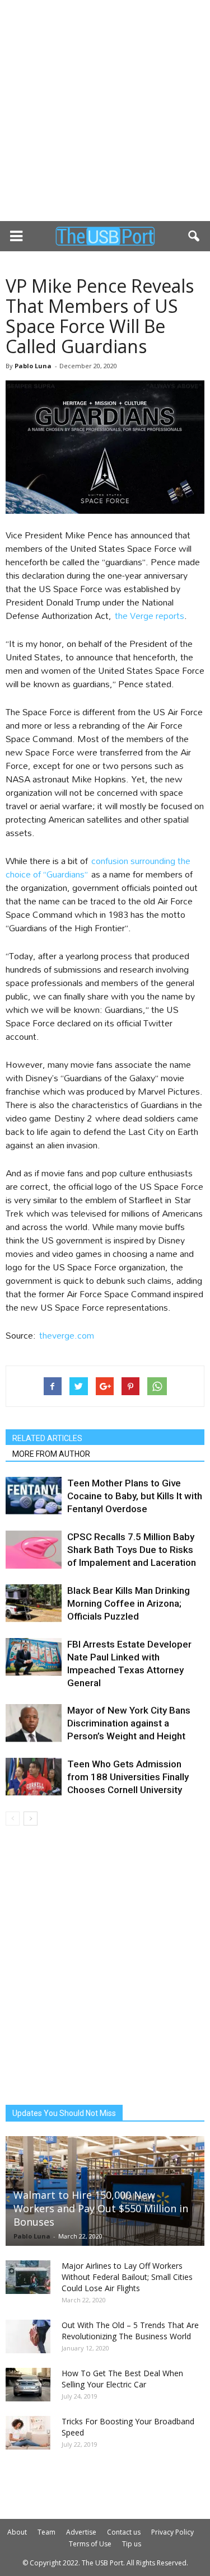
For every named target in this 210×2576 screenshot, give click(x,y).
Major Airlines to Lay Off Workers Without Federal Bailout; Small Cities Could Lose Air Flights (127, 2277)
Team (46, 2532)
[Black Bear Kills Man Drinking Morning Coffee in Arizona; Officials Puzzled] (34, 1604)
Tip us (132, 2544)
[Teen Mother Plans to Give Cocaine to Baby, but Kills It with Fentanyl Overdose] (34, 1496)
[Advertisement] (105, 111)
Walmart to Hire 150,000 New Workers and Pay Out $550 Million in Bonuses (101, 2208)
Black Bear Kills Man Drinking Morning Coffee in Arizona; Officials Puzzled (129, 1603)
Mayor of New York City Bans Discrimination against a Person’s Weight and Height (129, 1723)
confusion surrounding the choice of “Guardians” (98, 867)
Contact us (124, 2532)
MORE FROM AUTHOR (51, 1454)
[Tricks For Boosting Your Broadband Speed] (28, 2433)
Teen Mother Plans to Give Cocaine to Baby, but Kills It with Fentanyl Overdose (135, 1496)
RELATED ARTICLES (47, 1438)
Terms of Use (90, 2544)
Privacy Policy (172, 2532)
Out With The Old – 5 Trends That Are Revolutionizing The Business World (130, 2331)
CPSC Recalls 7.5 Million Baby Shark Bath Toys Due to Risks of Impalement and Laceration (132, 1550)
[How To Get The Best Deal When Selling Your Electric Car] (28, 2385)
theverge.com (67, 1335)
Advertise (81, 2532)
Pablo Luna (33, 366)
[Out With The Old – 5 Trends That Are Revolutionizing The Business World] (28, 2336)
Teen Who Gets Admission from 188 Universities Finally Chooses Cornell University (128, 1777)
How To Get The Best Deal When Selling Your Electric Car (122, 2379)
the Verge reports (150, 615)
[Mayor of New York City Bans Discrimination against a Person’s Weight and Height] (34, 1723)
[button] (194, 236)
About (17, 2532)
